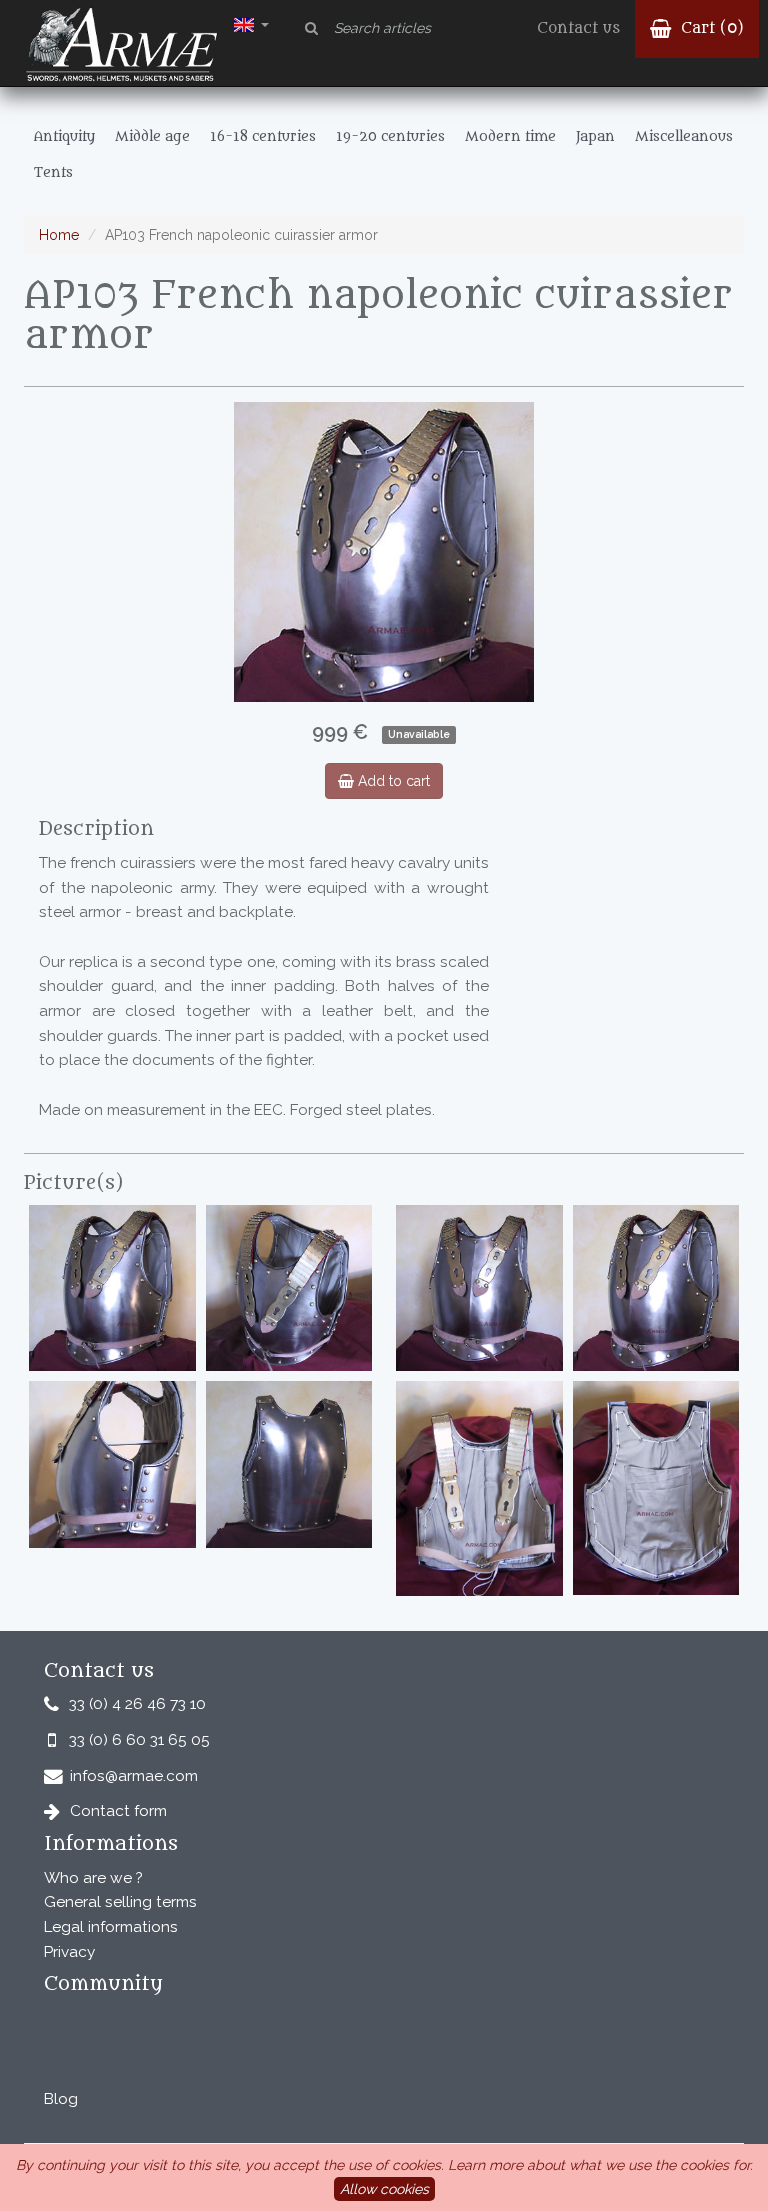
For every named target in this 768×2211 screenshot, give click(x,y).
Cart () (710, 28)
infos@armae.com (134, 1776)
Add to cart (392, 781)
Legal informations (111, 1927)
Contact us (578, 28)
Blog (61, 2099)
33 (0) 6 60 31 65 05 (139, 1740)
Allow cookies (384, 2189)
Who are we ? (93, 1878)
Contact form (118, 1811)
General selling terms (120, 1902)
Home (59, 235)
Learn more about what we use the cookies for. (600, 2165)
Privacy (69, 1952)
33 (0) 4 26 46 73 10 (137, 1704)
